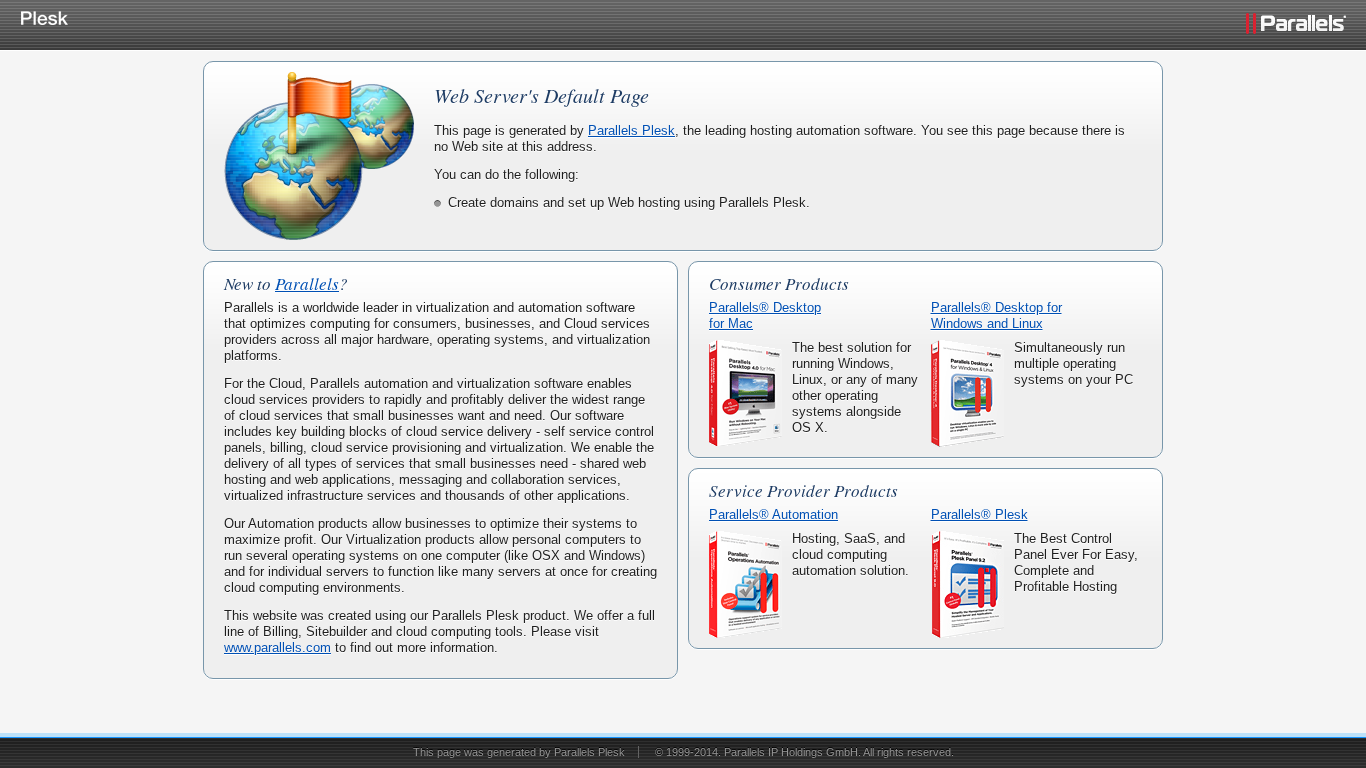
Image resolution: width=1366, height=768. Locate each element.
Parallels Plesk (631, 130)
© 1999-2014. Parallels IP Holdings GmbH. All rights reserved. (804, 752)
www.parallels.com (277, 647)
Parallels (307, 283)
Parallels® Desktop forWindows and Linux (996, 315)
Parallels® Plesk (979, 514)
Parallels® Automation (773, 514)
